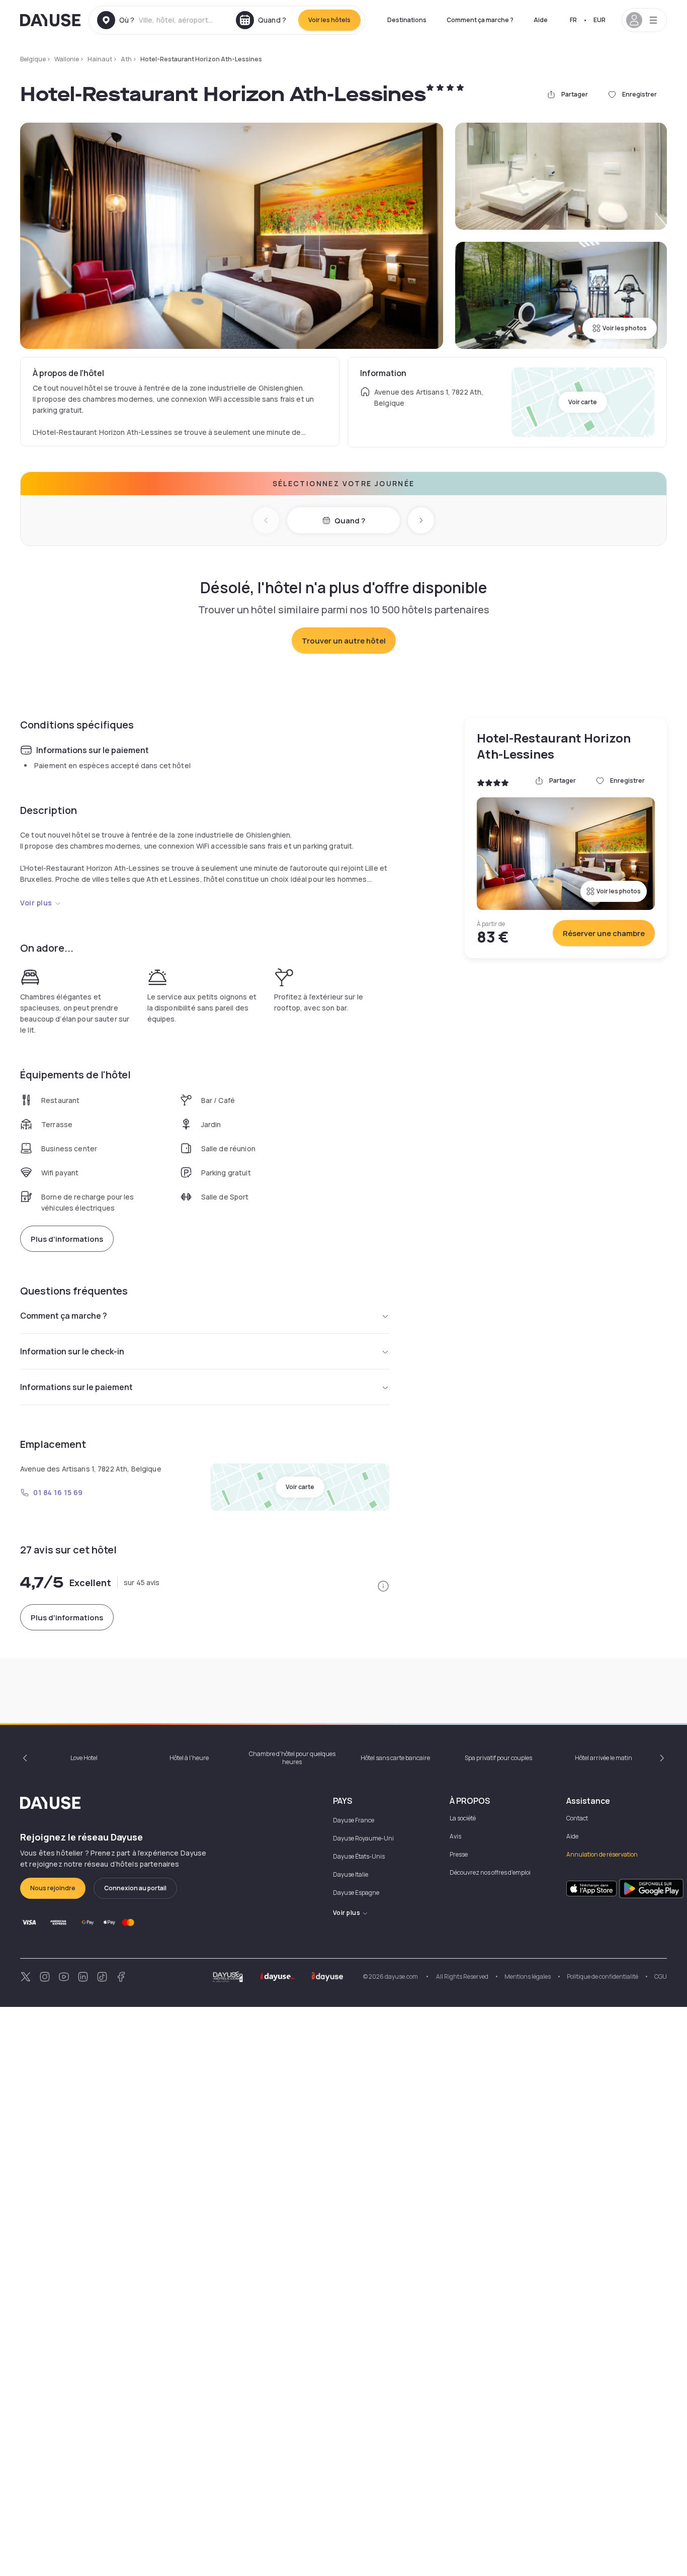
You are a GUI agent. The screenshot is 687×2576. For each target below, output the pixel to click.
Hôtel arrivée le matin (604, 1758)
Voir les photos (625, 328)
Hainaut (100, 59)
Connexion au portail (135, 1888)
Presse (459, 1854)
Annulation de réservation (602, 1854)
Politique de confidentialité (603, 1976)
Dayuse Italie (351, 1874)
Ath (126, 59)
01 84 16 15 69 (58, 1492)
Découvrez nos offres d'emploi (490, 1872)
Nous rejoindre (53, 1888)
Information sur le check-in (72, 1351)
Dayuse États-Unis (359, 1856)
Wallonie (67, 59)
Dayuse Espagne (356, 1893)
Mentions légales (528, 1976)
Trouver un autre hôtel (344, 641)
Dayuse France (354, 1820)
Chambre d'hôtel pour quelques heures (292, 1758)
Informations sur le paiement (76, 1387)
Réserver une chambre (604, 933)
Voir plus (36, 903)
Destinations (407, 20)
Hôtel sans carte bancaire (395, 1758)
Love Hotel (84, 1758)
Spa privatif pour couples (498, 1758)
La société (463, 1818)
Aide (541, 20)
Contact (577, 1818)
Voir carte (583, 402)
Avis (455, 1836)
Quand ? (350, 521)
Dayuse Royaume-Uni (363, 1838)
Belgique (33, 59)
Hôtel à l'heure (189, 1758)
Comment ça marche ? (480, 20)
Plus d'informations (67, 1239)
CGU (661, 1976)
